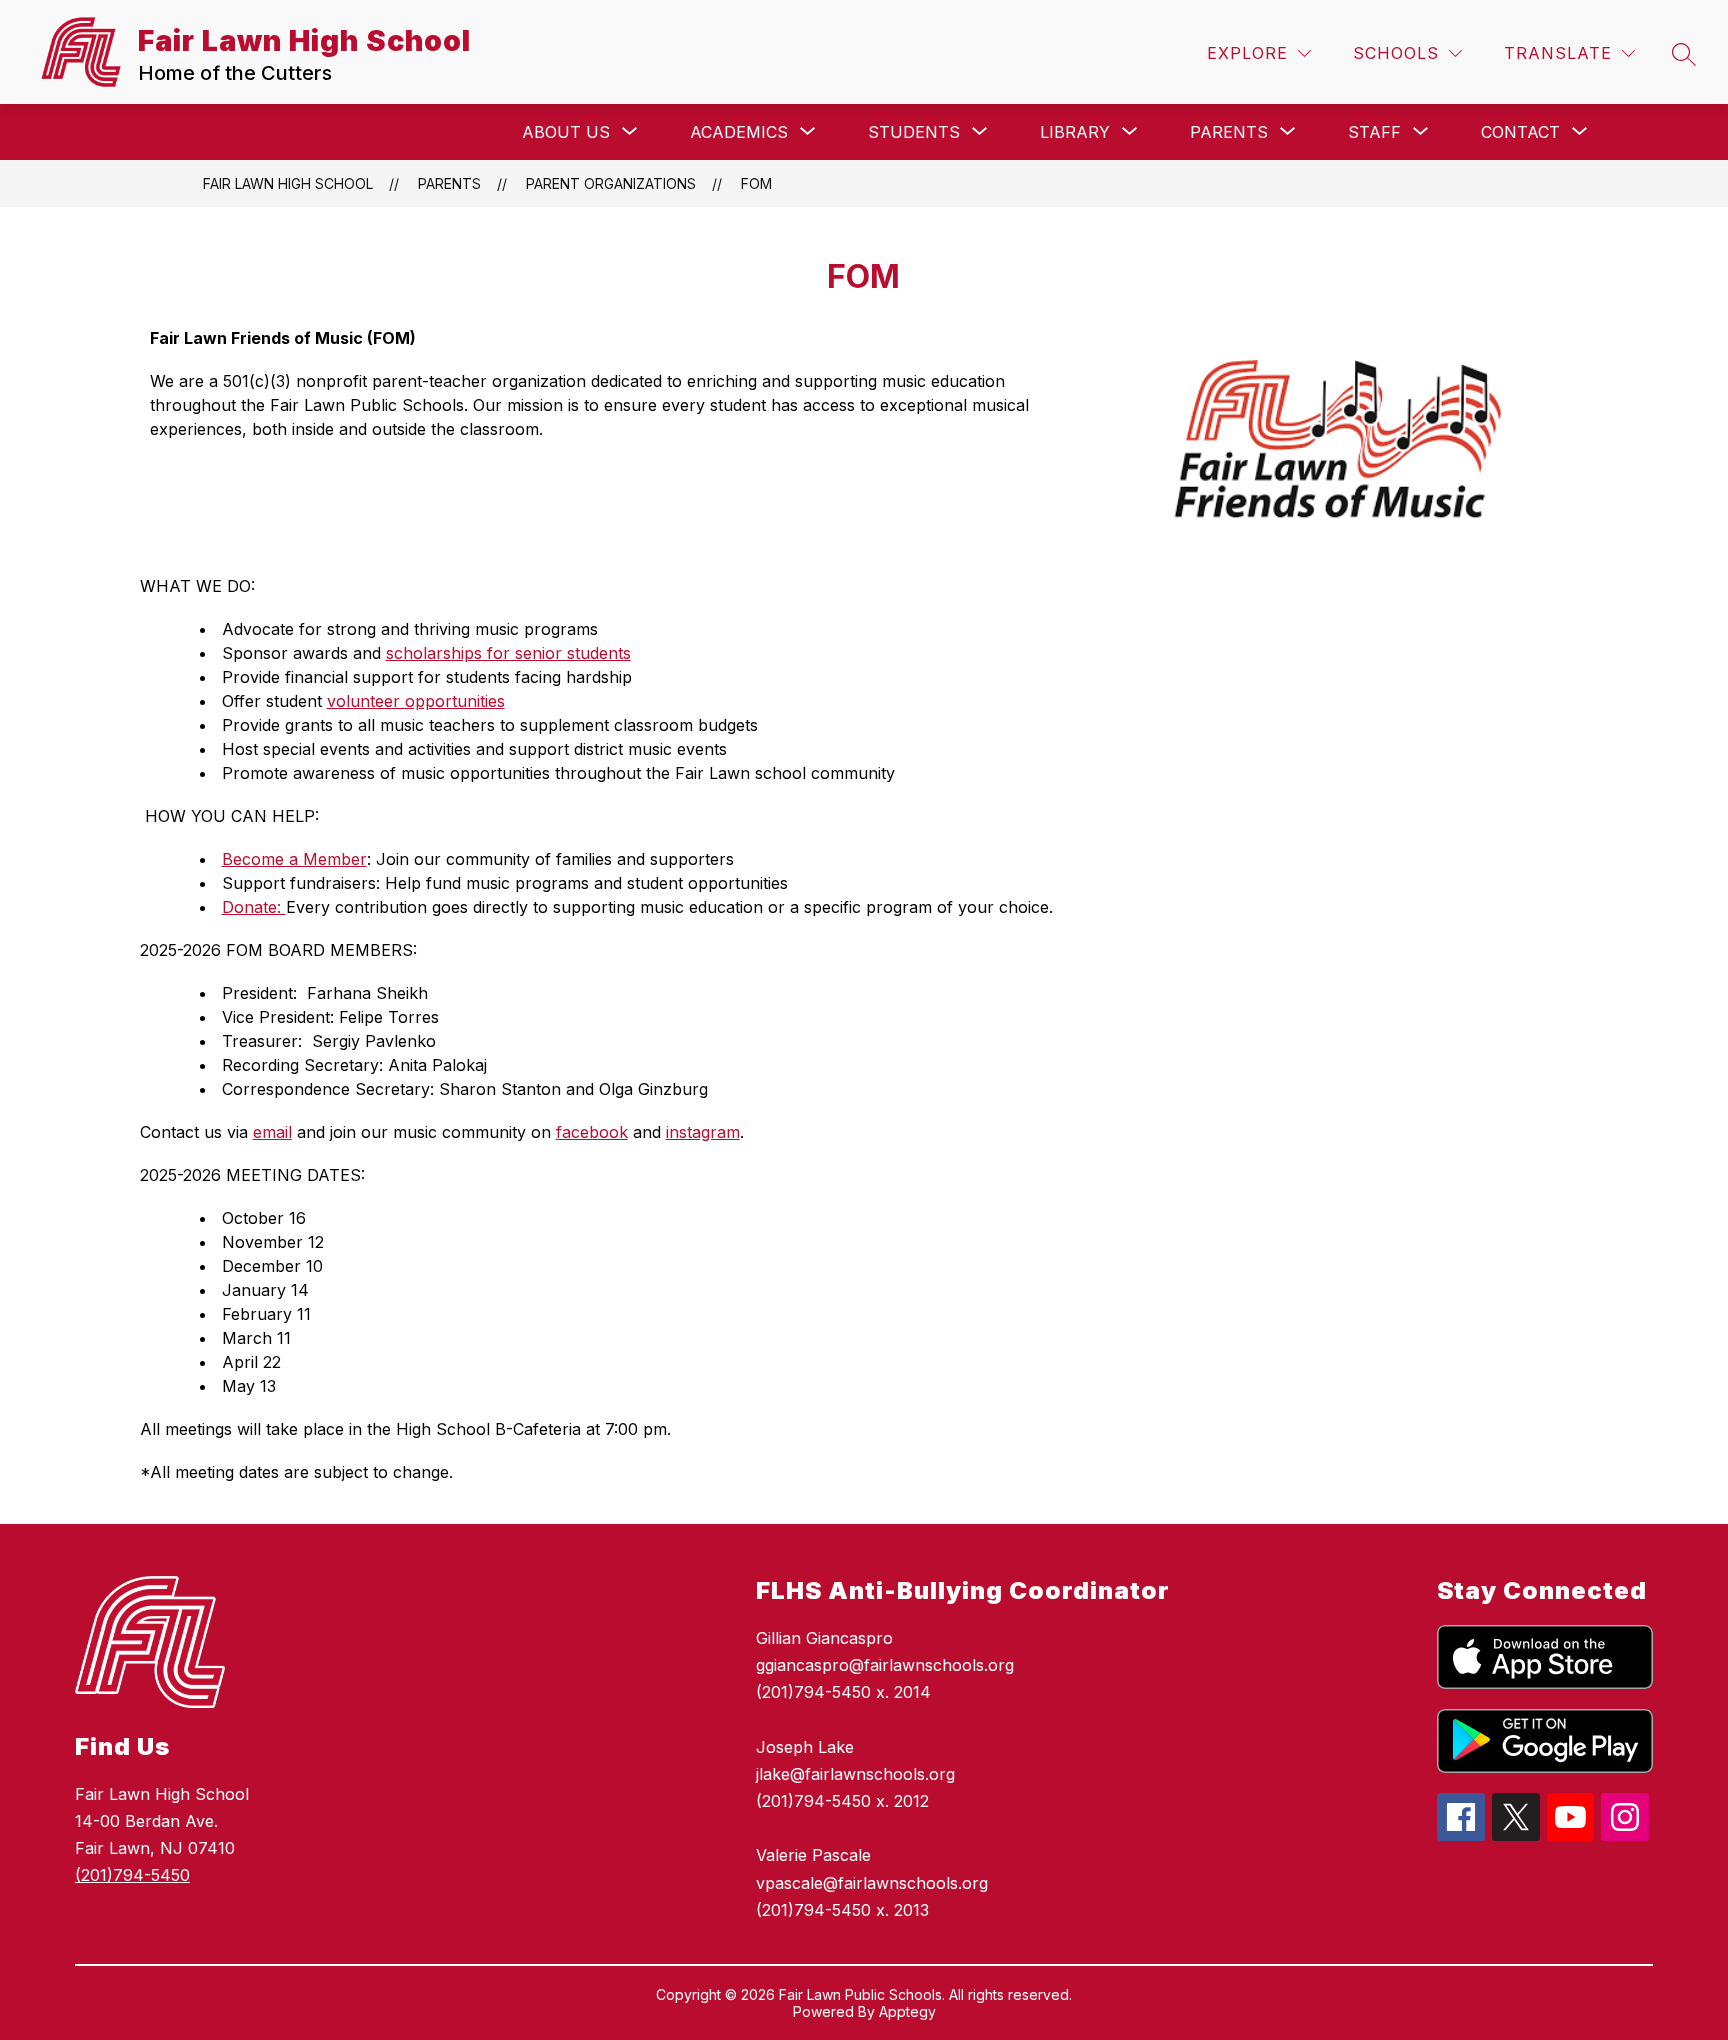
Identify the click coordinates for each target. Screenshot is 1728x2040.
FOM (756, 183)
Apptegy (907, 2011)
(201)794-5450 (132, 1875)
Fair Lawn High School (288, 183)
